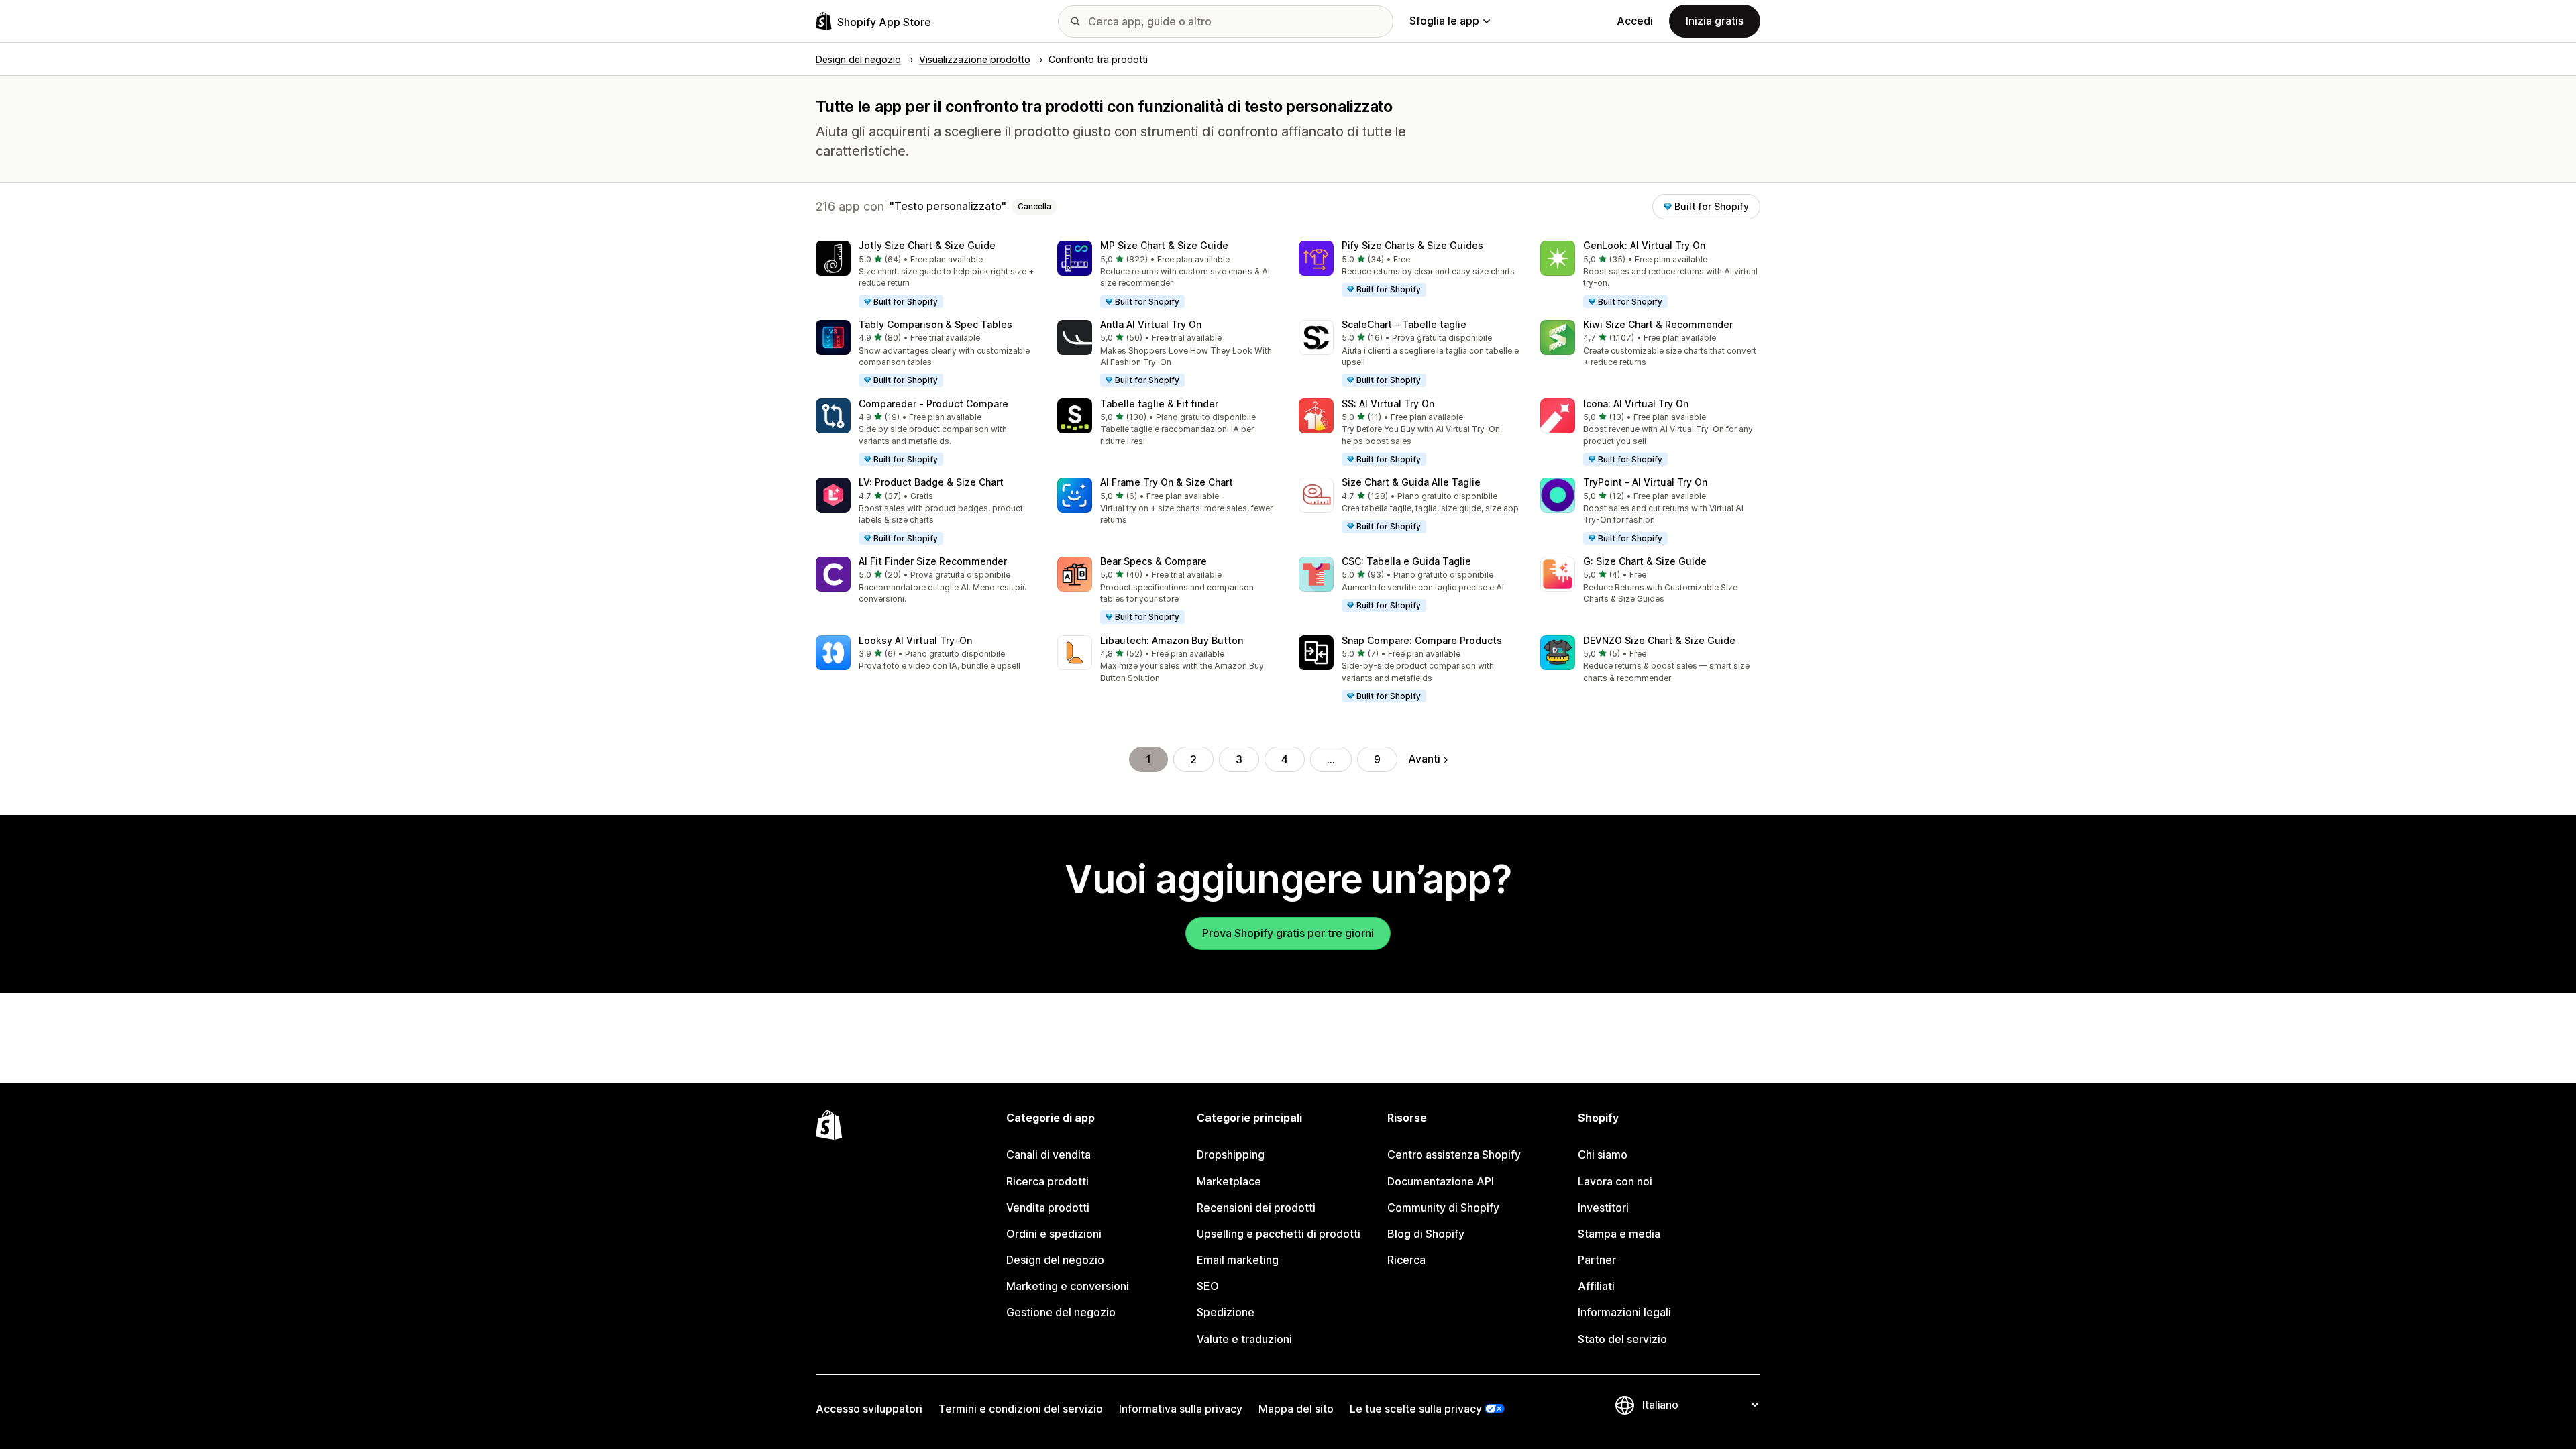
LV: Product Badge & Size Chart (931, 482)
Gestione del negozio (1061, 1312)
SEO (1208, 1286)
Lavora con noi (1615, 1181)
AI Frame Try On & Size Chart (1167, 482)
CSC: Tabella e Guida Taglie (1406, 561)
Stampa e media (1619, 1234)
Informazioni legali (1624, 1312)
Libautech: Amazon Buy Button (1172, 640)
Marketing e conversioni (1068, 1286)
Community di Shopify (1443, 1207)
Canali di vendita (1049, 1155)
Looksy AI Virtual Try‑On (915, 640)
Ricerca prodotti (1048, 1181)
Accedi (1635, 21)
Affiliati (1596, 1286)
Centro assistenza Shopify (1454, 1155)
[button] (926, 275)
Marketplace (1229, 1181)
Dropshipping (1231, 1155)
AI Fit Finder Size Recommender (933, 561)
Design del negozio (1055, 1260)
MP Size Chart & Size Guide (1164, 245)
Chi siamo (1603, 1155)
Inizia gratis (1715, 21)
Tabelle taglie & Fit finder (1159, 404)
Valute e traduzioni (1244, 1339)
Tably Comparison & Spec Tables (935, 324)
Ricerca (1406, 1260)
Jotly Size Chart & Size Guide (927, 245)
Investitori (1603, 1207)
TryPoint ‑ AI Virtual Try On (1645, 482)
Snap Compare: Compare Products (1422, 640)
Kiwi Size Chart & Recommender (1658, 324)
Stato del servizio (1622, 1339)
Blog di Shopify (1426, 1234)
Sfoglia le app (1444, 21)
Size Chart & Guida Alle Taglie (1411, 482)
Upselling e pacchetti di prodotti (1279, 1234)
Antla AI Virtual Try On (1151, 324)
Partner (1597, 1260)
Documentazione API (1441, 1181)
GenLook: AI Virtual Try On (1644, 245)
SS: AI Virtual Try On (1388, 404)
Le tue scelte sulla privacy (1416, 1409)
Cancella (1034, 206)
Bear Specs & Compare (1153, 561)
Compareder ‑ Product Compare (933, 404)
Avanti (1424, 759)
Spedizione (1226, 1312)
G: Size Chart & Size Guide (1645, 561)
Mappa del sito (1296, 1409)
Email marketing (1238, 1260)
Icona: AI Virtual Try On (1636, 404)
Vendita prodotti (1048, 1207)
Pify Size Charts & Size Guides (1412, 245)
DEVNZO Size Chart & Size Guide (1659, 640)
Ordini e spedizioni (1054, 1234)
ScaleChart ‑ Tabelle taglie (1404, 324)
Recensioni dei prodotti (1256, 1207)
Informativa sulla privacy (1181, 1409)
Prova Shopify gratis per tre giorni (1288, 933)
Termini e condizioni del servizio (1021, 1409)
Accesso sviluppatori (869, 1409)
